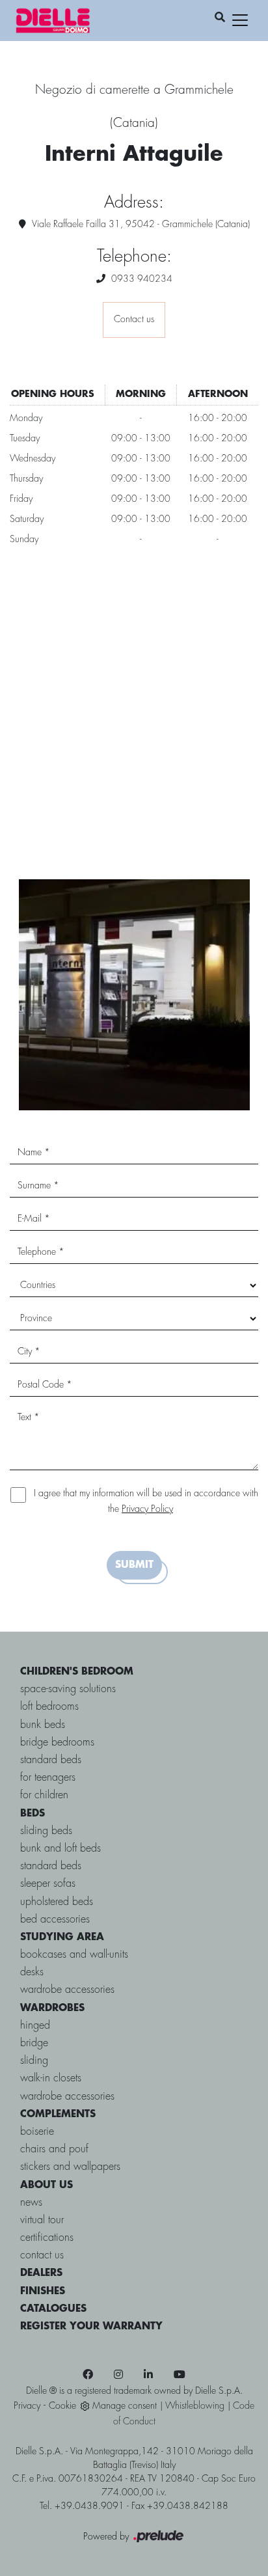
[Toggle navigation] (240, 20)
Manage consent (125, 2406)
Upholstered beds (57, 1902)
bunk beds (43, 1725)
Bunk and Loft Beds (60, 1849)
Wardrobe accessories (67, 1990)
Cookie (62, 2406)
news (31, 2203)
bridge (34, 2043)
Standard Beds (51, 1866)
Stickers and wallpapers (70, 2167)
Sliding (34, 2061)
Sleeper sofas (48, 1884)
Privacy (27, 2406)
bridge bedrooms (57, 1743)
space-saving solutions (68, 1689)
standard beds (51, 1760)
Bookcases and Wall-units (74, 1955)
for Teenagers (48, 1778)
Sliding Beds (46, 1831)
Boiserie (37, 2132)
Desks (32, 1972)
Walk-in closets (51, 2078)
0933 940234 (142, 279)
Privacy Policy (147, 1509)
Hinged (35, 2026)
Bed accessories (55, 1920)
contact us (42, 2255)
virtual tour (42, 2220)
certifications (47, 2238)
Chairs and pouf (54, 2149)
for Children (44, 1795)
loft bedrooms (49, 1707)
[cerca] (220, 18)
